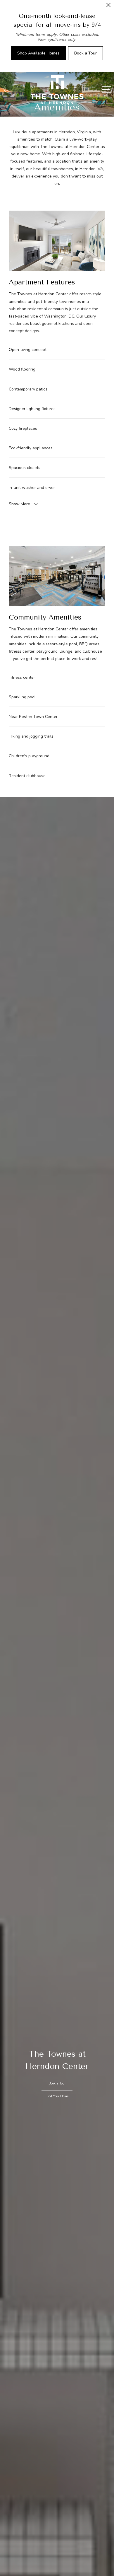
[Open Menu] (107, 89)
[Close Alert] (108, 7)
